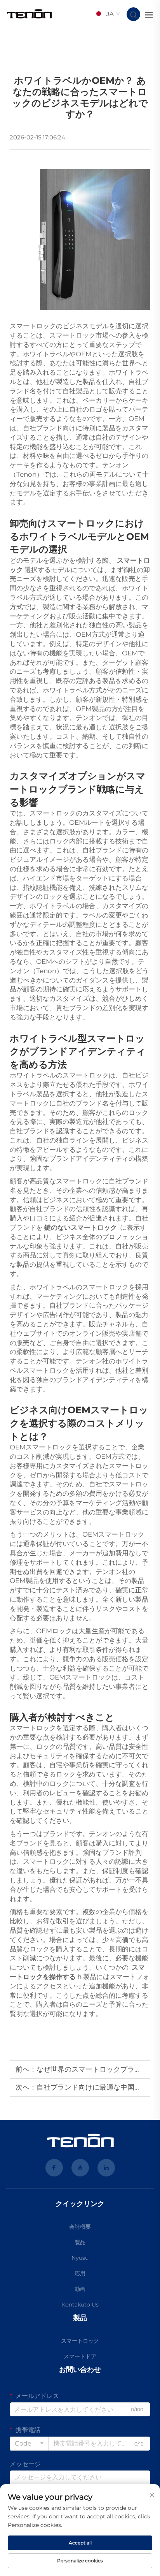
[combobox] (29, 2444)
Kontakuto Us (80, 2305)
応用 (80, 2273)
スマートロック (80, 2341)
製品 (80, 2242)
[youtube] (80, 2168)
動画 (80, 2289)
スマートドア (80, 2356)
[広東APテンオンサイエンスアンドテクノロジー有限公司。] (30, 14)
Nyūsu (80, 2258)
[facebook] (54, 2168)
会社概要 (80, 2227)
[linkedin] (106, 2168)
